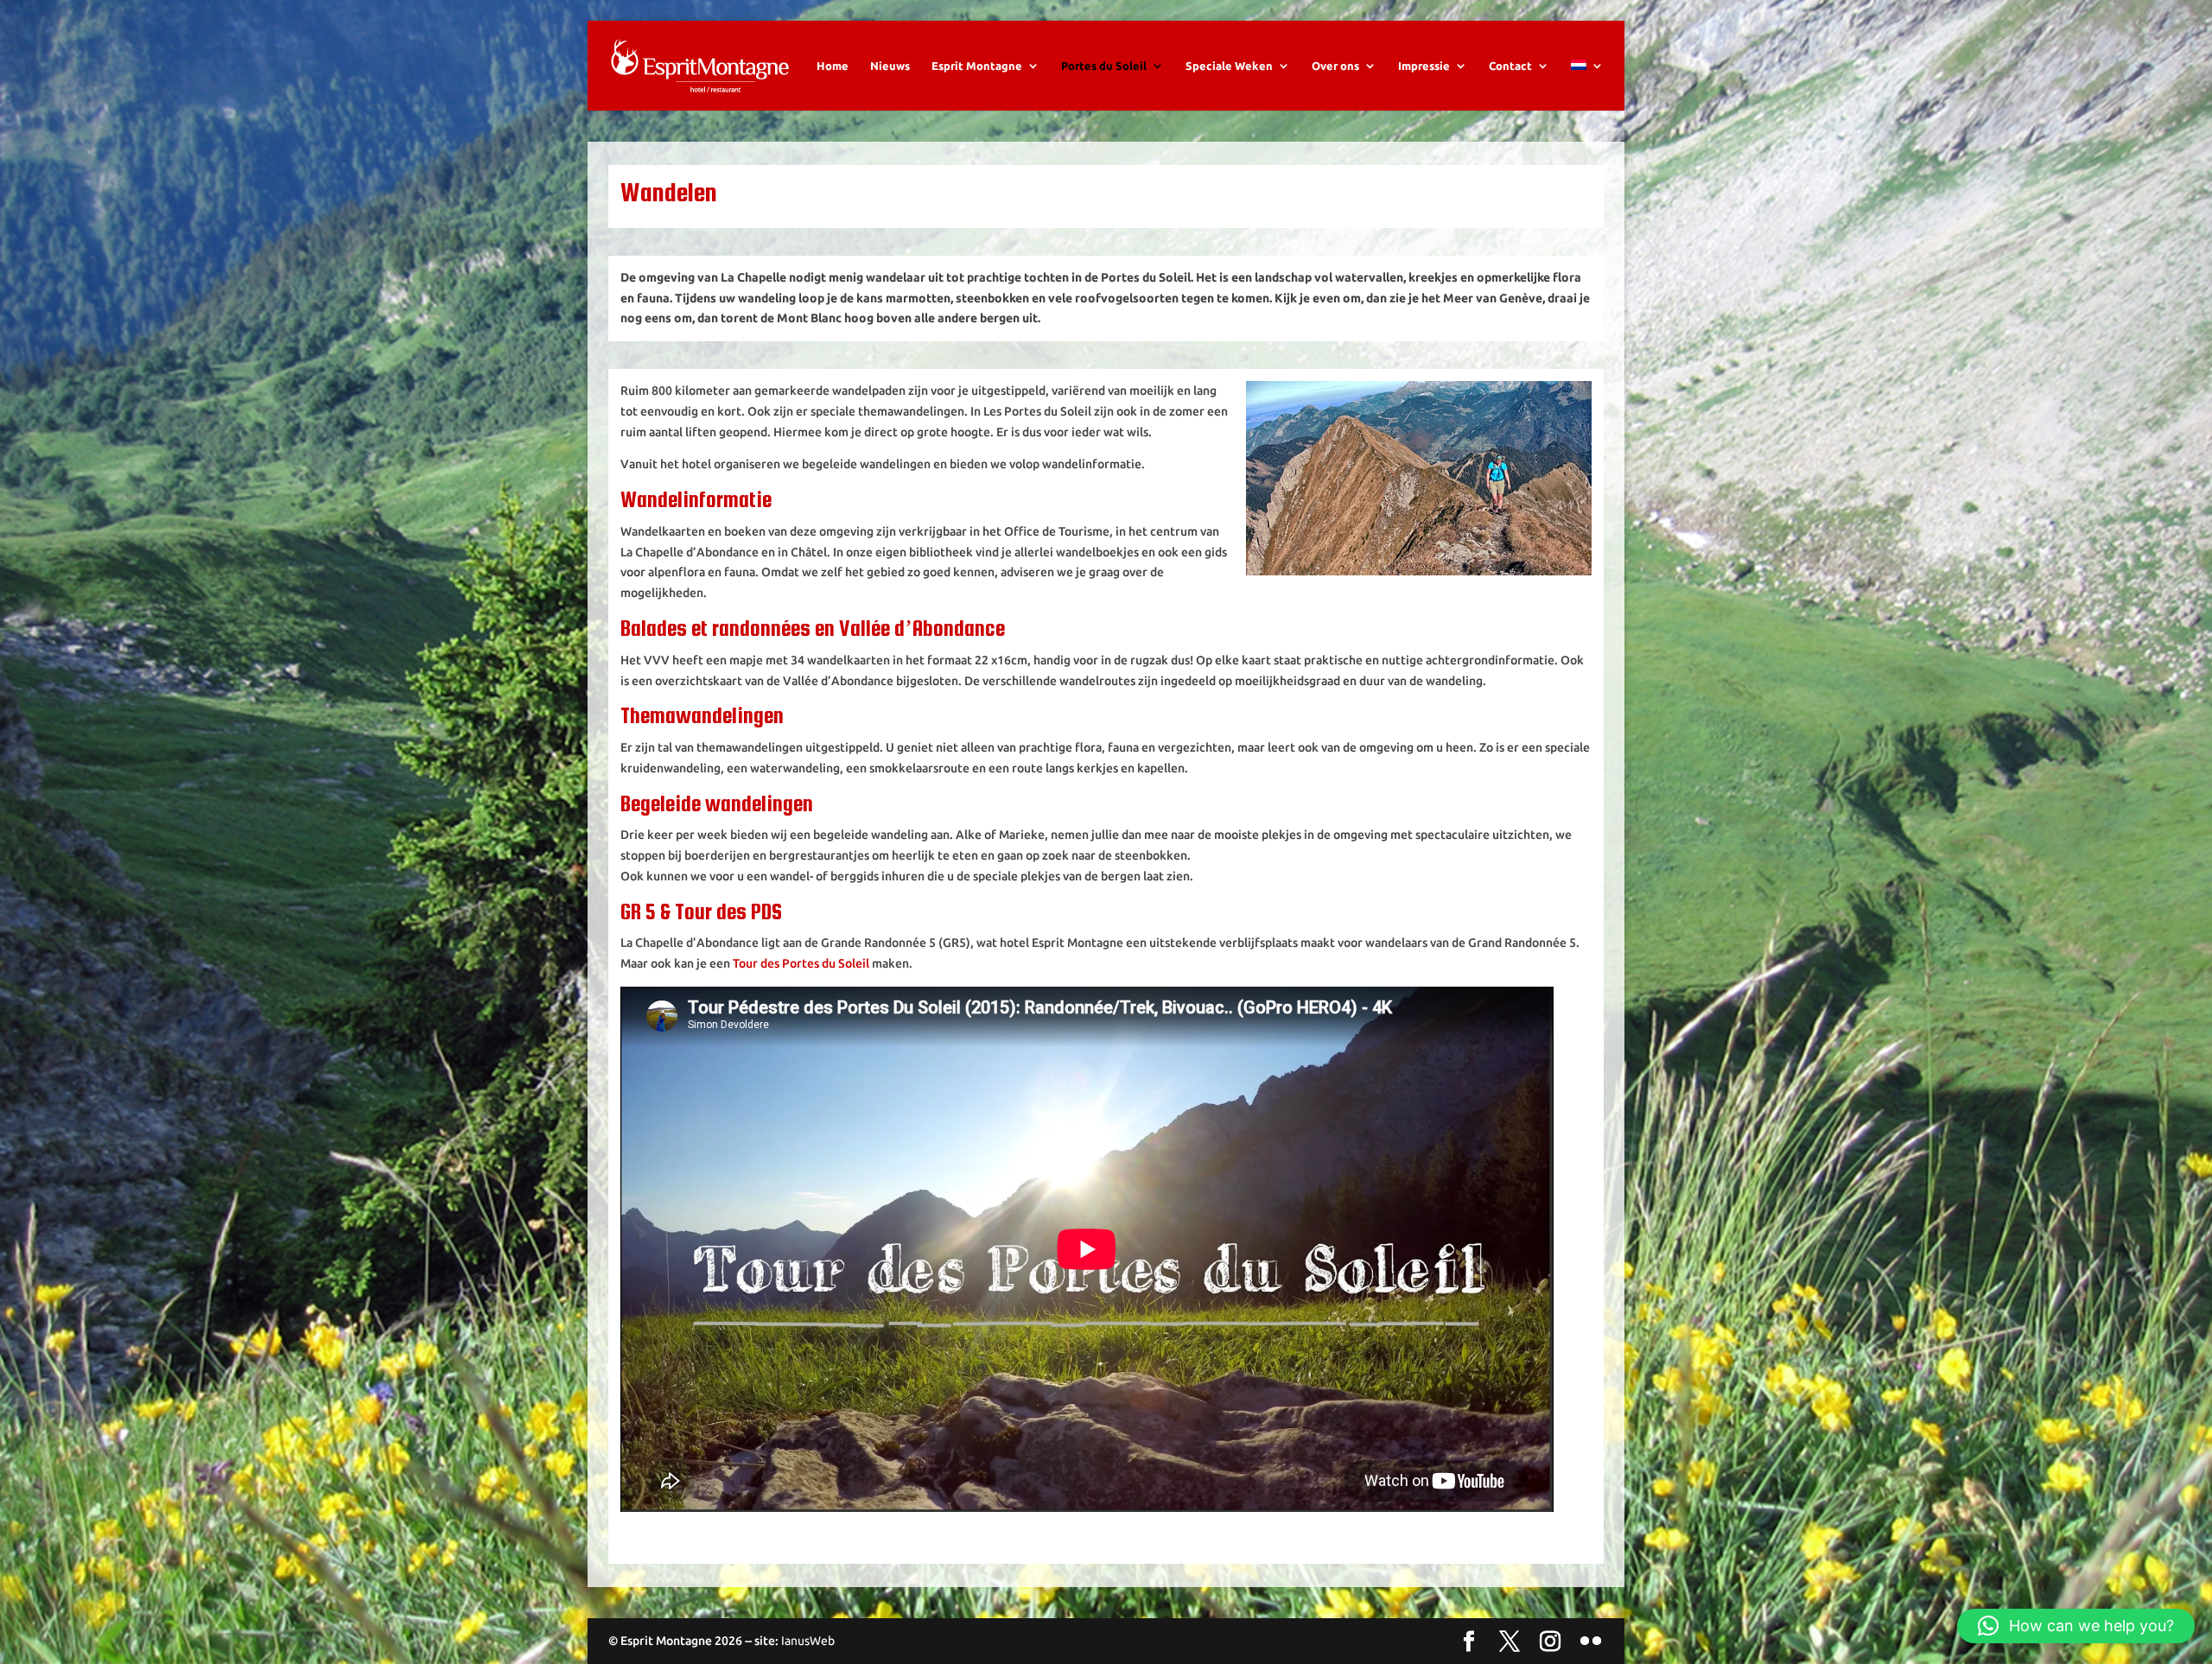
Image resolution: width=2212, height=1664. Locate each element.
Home (833, 66)
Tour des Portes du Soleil (801, 963)
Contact (1510, 66)
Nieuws (890, 66)
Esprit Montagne (977, 66)
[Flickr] (1591, 1642)
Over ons (1335, 66)
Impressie (1424, 66)
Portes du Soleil (1104, 66)
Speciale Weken (1229, 66)
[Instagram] (1550, 1642)
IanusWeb (808, 1641)
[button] (2076, 1626)
